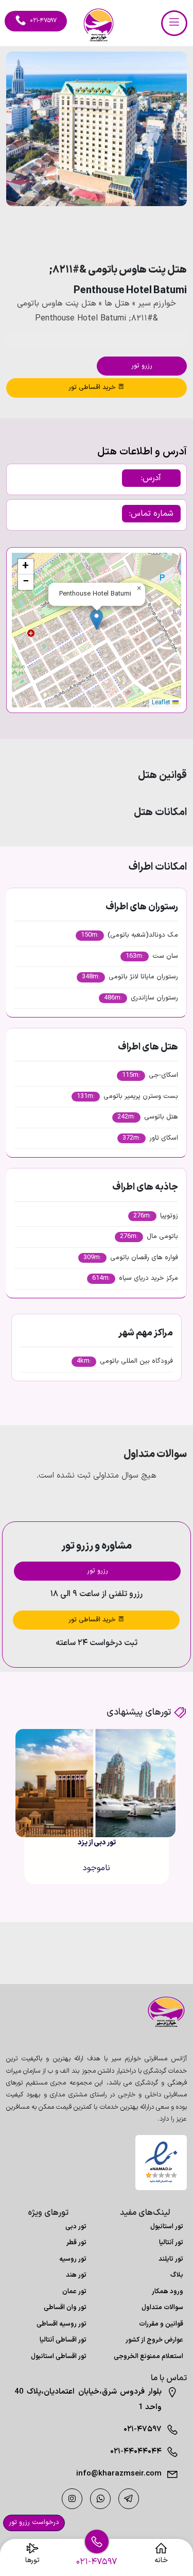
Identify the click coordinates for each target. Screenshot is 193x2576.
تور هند (76, 2275)
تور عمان (74, 2292)
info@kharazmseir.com (119, 2474)
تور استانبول (167, 2227)
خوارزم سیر (157, 303)
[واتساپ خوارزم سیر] (100, 2499)
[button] (151, 234)
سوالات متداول (162, 2308)
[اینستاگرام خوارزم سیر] (72, 2499)
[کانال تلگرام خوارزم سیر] (129, 2499)
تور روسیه (73, 2259)
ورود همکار (168, 2292)
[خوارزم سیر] (161, 2012)
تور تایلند (171, 2259)
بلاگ (177, 2275)
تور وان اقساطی (65, 2308)
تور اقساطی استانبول (59, 2357)
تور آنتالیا (171, 2243)
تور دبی (76, 2227)
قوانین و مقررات (161, 2324)
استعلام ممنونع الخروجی (148, 2357)
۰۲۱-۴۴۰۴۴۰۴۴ (136, 2452)
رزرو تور (142, 366)
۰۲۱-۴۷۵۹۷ (143, 2429)
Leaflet (162, 703)
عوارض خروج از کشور (154, 2340)
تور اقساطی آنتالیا (63, 2340)
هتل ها (117, 303)
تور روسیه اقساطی (62, 2324)
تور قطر (76, 2243)
